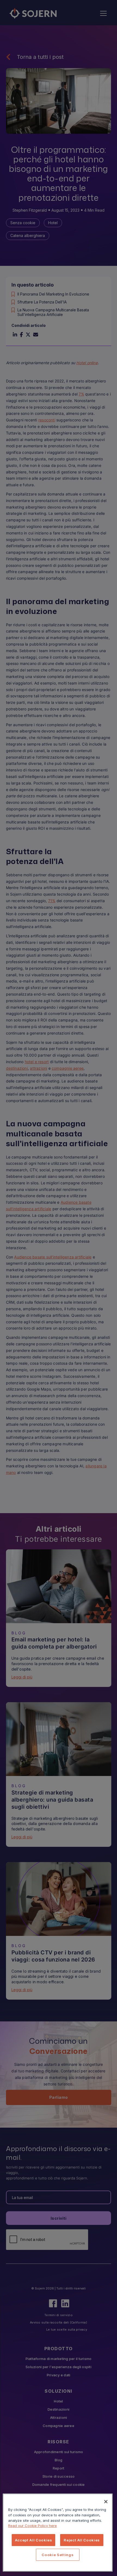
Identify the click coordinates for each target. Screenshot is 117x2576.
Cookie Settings (58, 2555)
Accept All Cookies (34, 2540)
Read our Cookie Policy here (33, 2526)
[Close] (106, 2502)
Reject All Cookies (82, 2540)
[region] (58, 2533)
